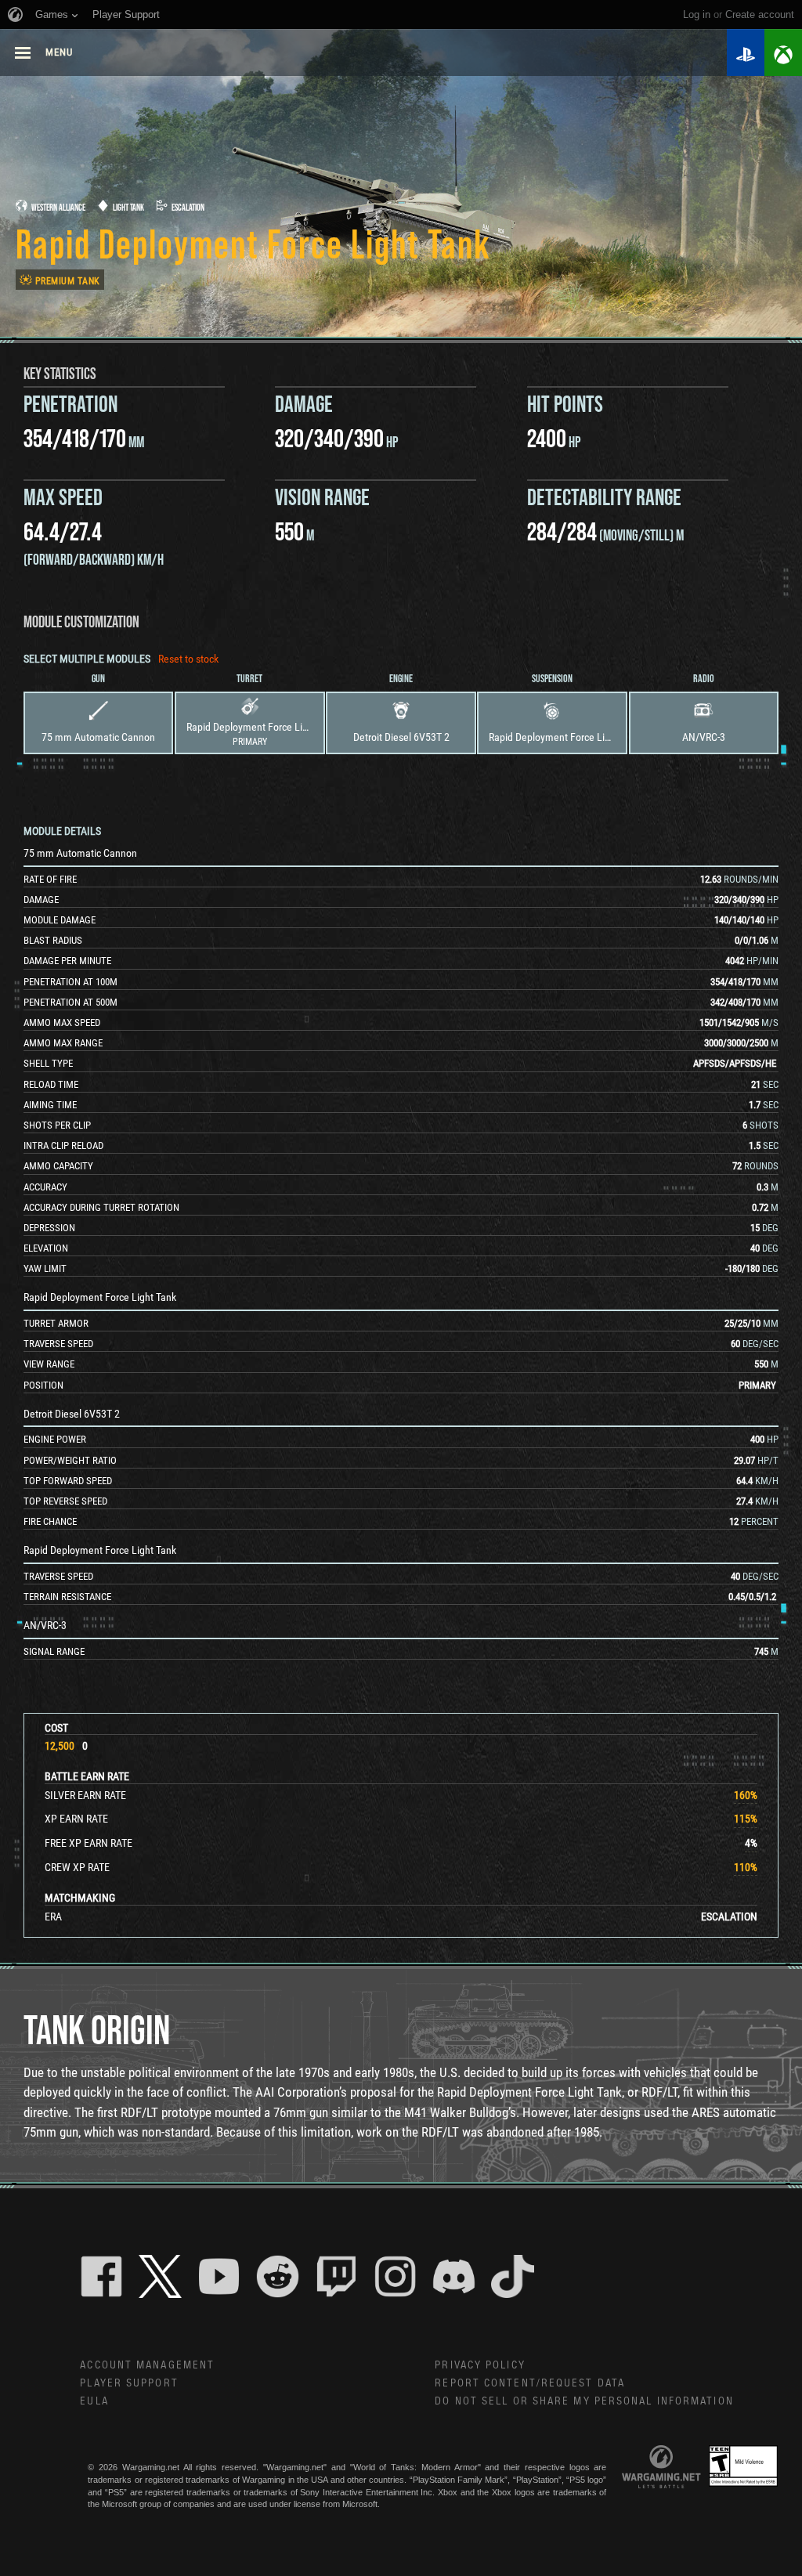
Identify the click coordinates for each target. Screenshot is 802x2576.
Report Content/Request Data (530, 2383)
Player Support (129, 2383)
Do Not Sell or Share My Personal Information (584, 2401)
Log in (697, 14)
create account (760, 14)
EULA (94, 2401)
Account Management (147, 2365)
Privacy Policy (480, 2365)
